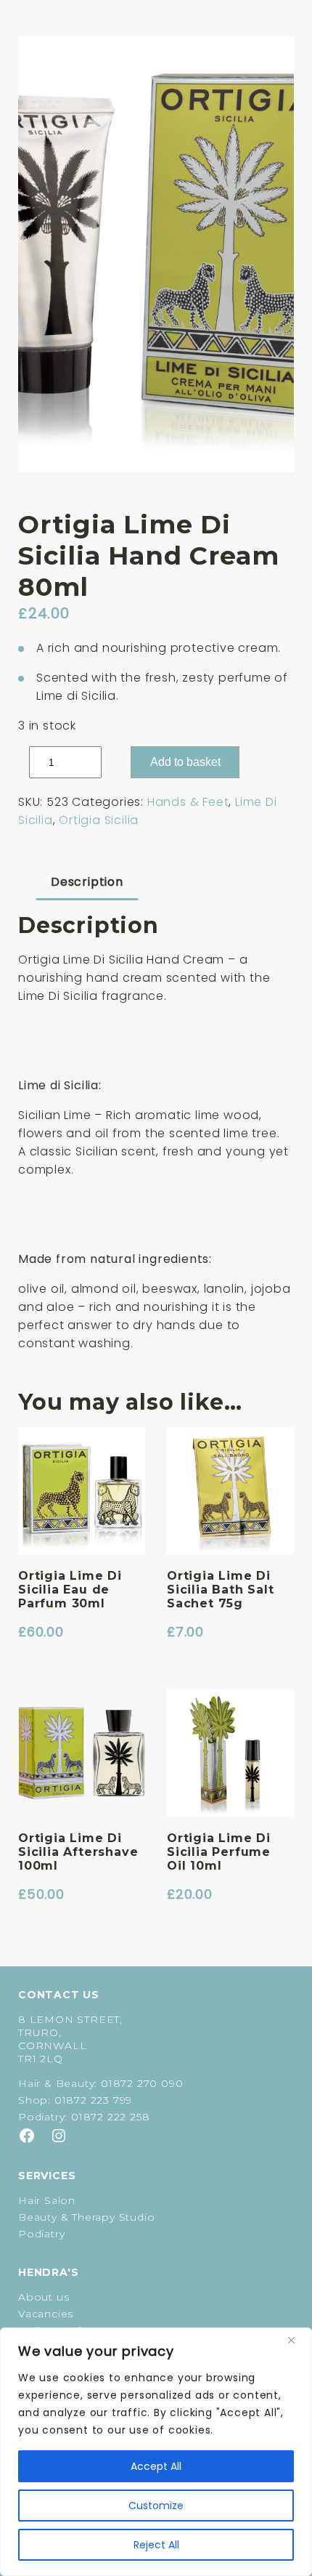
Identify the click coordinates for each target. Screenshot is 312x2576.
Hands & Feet (188, 802)
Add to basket (185, 762)
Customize (156, 2506)
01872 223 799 (93, 2100)
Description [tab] (87, 882)
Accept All (156, 2466)
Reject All (156, 2545)
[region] (156, 2452)
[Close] (297, 2340)
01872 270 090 (142, 2083)
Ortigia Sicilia (99, 820)
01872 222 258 (110, 2117)
